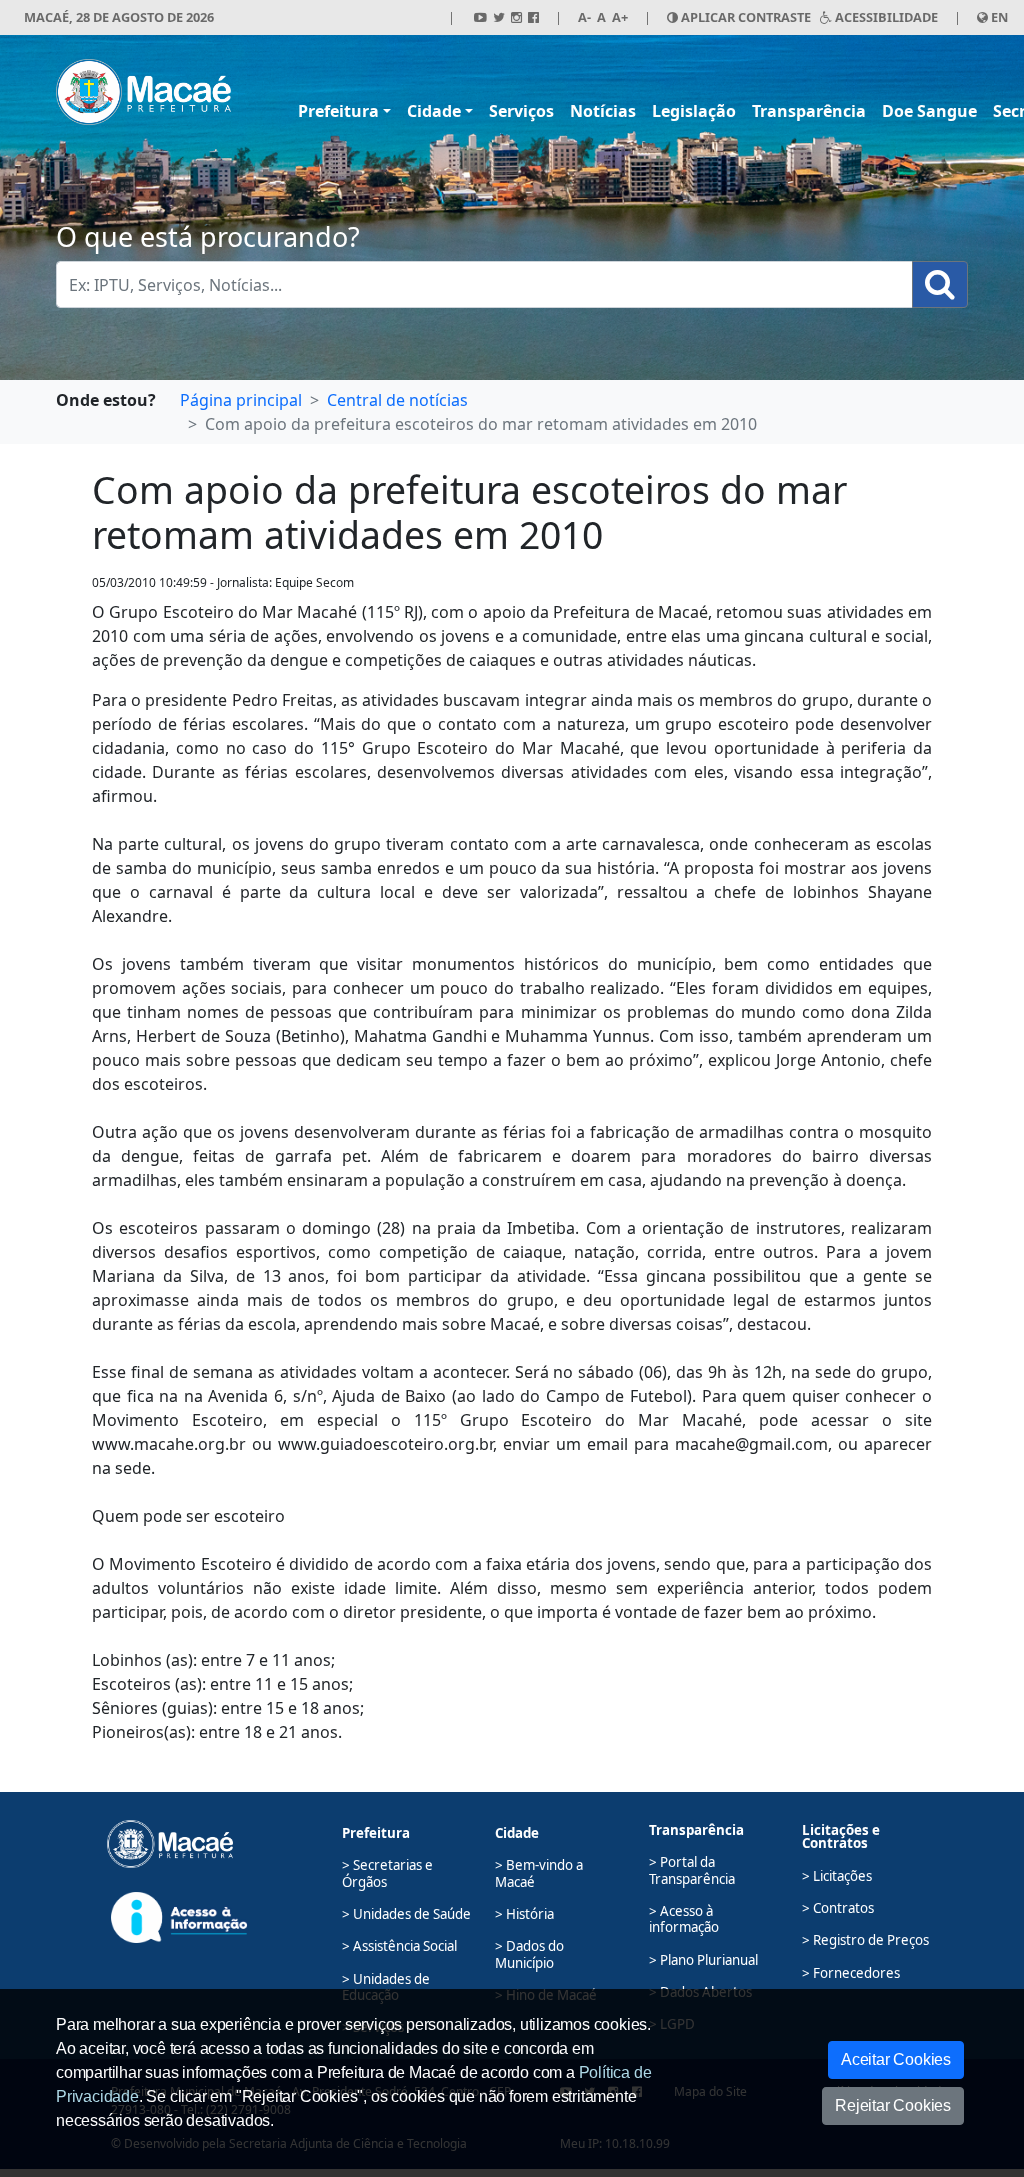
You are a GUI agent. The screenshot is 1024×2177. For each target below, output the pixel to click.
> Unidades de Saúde (406, 1914)
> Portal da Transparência (692, 1870)
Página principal (241, 400)
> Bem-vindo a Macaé (539, 1873)
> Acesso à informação (684, 1919)
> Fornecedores (851, 1973)
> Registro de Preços (865, 1940)
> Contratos (838, 1908)
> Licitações (837, 1876)
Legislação (694, 111)
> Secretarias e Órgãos (387, 1873)
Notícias (603, 111)
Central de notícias (397, 400)
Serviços (521, 111)
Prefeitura (338, 111)
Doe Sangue (929, 111)
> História (524, 1914)
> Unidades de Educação (386, 1987)
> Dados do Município (529, 1954)
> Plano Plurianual (703, 1960)
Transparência (809, 111)
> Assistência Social (399, 1946)
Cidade (434, 111)
